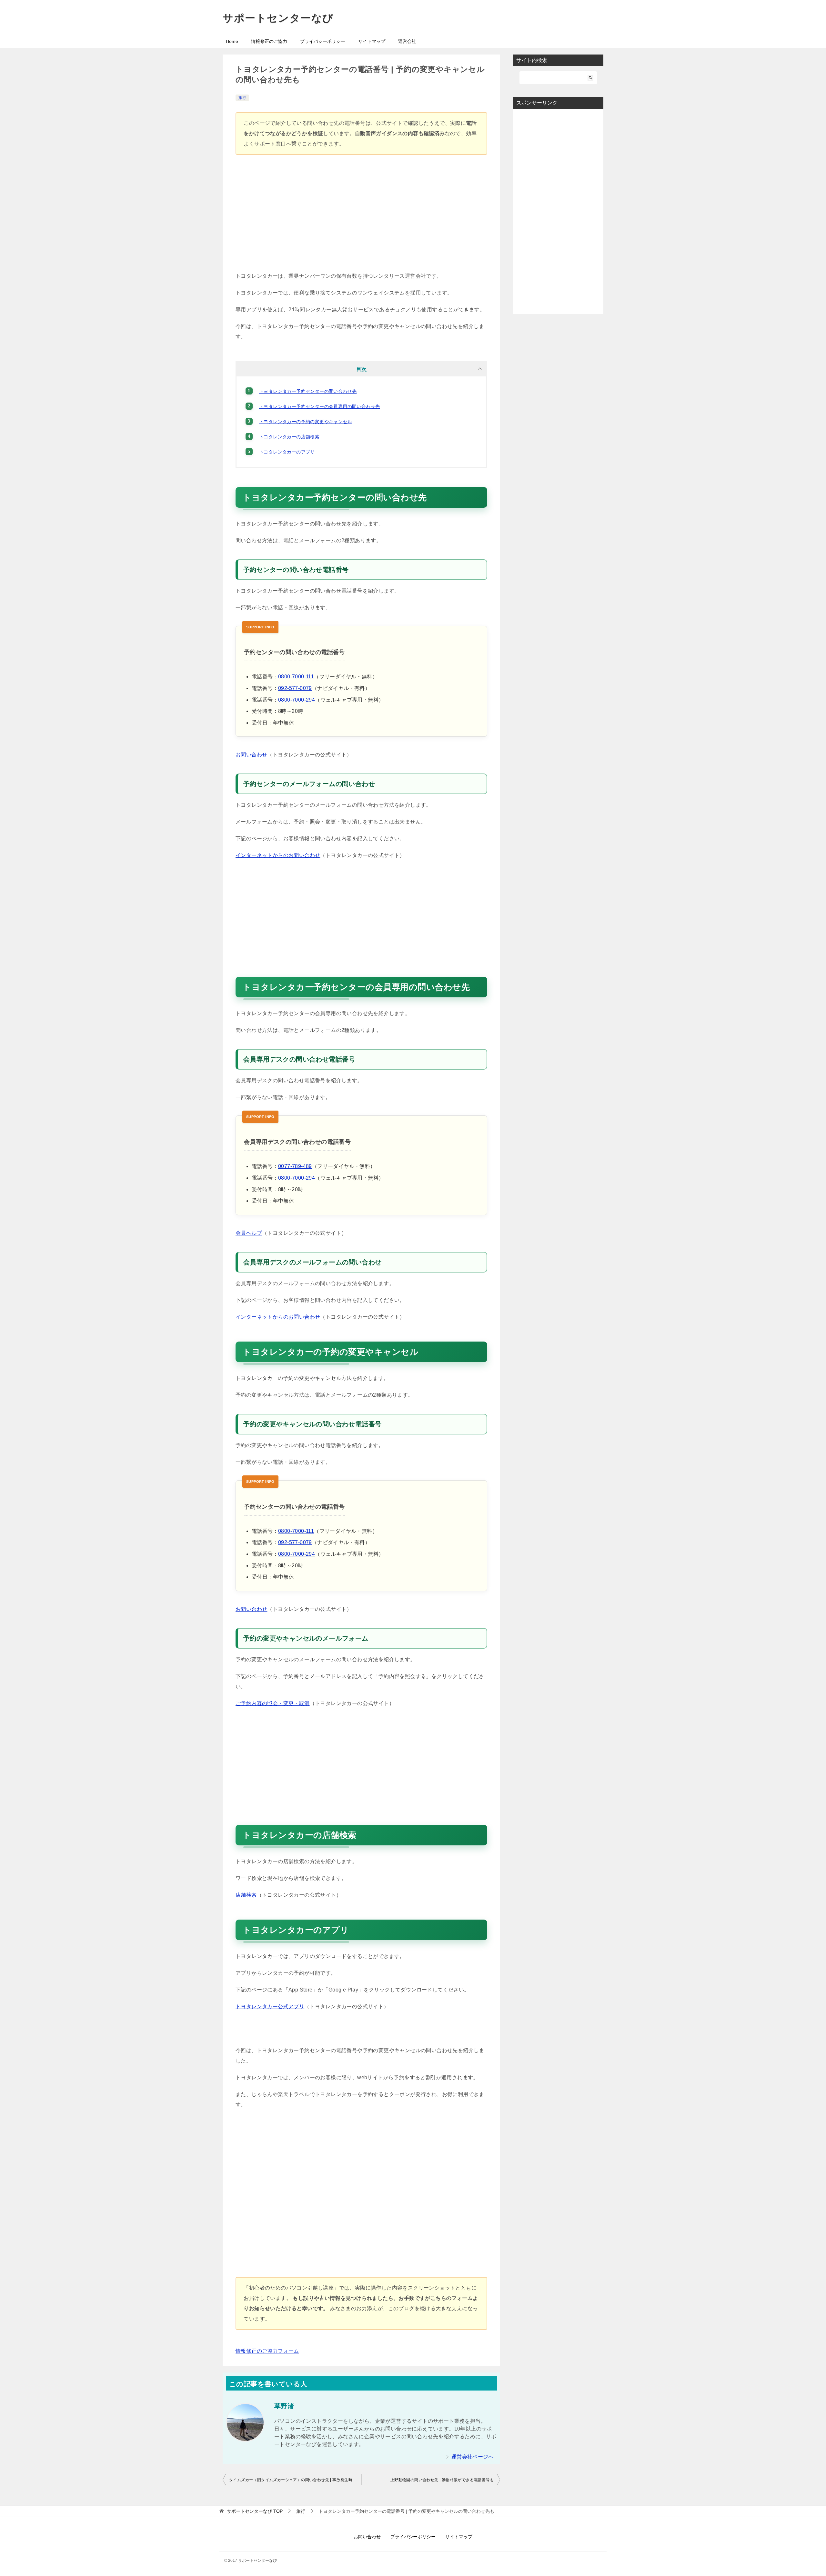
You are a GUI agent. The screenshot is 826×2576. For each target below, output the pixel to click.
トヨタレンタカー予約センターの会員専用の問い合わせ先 (319, 406)
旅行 (242, 98)
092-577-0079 (295, 688)
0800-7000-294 (297, 700)
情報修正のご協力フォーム (267, 2351)
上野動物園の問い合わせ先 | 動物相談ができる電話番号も (442, 2480)
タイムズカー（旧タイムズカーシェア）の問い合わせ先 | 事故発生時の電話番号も (295, 2480)
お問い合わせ (251, 755)
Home (232, 41)
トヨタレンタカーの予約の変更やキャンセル (306, 422)
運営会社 (407, 41)
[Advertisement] (361, 216)
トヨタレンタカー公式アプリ (270, 2007)
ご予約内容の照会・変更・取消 (273, 1703)
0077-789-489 (295, 1166)
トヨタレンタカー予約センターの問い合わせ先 (308, 391)
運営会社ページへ (473, 2457)
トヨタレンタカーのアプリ (287, 452)
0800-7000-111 (296, 677)
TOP (255, 2511)
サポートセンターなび (278, 18)
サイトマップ (372, 41)
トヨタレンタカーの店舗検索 (289, 437)
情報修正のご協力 (269, 41)
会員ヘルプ (249, 1233)
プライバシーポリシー (323, 41)
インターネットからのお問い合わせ (278, 855)
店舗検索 (246, 1895)
